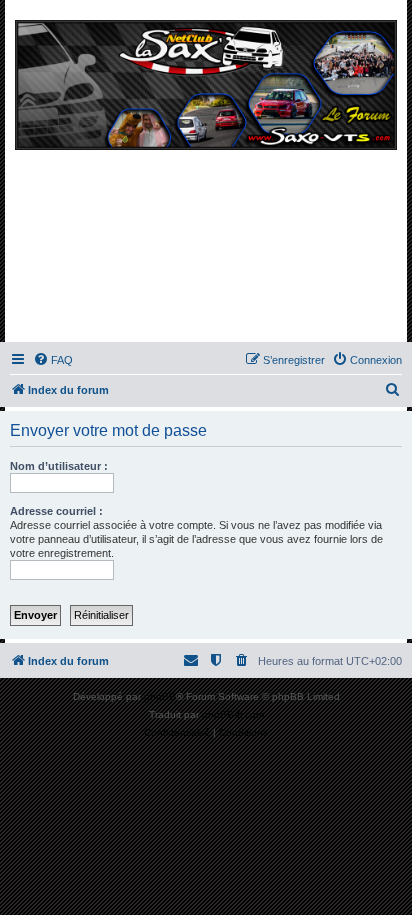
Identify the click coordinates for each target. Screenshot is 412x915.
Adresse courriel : (56, 511)
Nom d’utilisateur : (59, 466)
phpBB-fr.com (233, 714)
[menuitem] (53, 360)
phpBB (160, 696)
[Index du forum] (206, 176)
